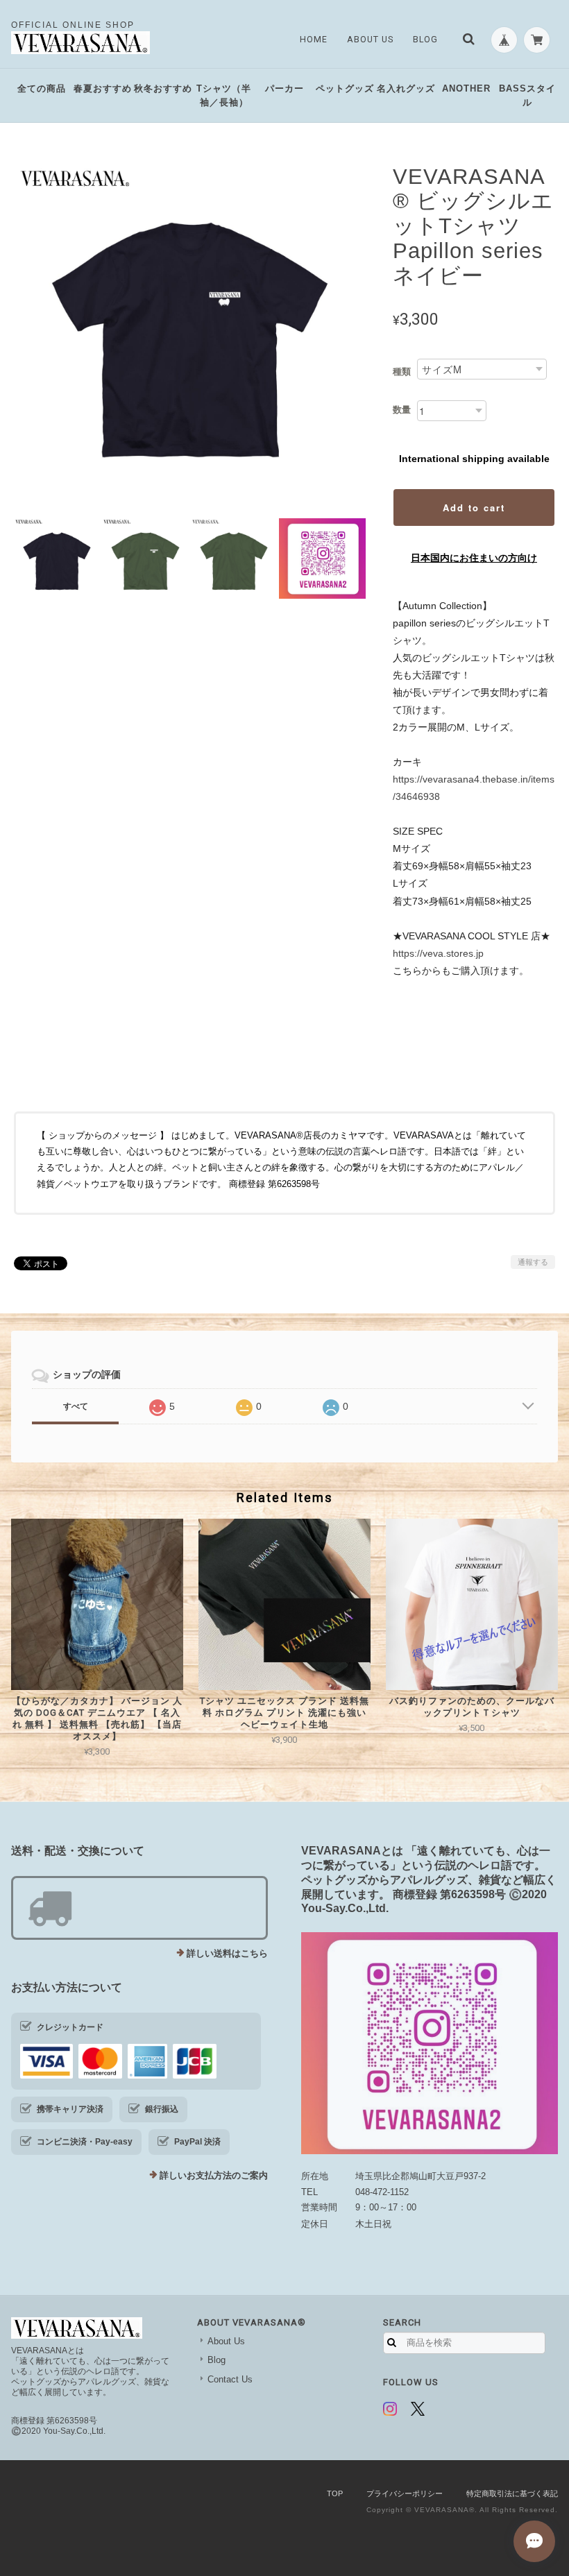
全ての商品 (42, 88)
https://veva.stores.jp (438, 953)
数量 (402, 410)
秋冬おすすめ (163, 88)
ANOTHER (466, 88)
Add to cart (474, 507)
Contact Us (230, 2379)
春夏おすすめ (103, 88)
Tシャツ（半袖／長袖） (224, 95)
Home (314, 40)
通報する (533, 1262)
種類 (402, 372)
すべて (76, 1406)
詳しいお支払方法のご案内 (214, 2175)
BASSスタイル (527, 95)
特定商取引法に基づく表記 (512, 2493)
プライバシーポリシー (405, 2493)
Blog (425, 40)
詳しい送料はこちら (227, 1953)
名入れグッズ (406, 88)
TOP (335, 2493)
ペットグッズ (345, 88)
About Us (370, 40)
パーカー (284, 88)
